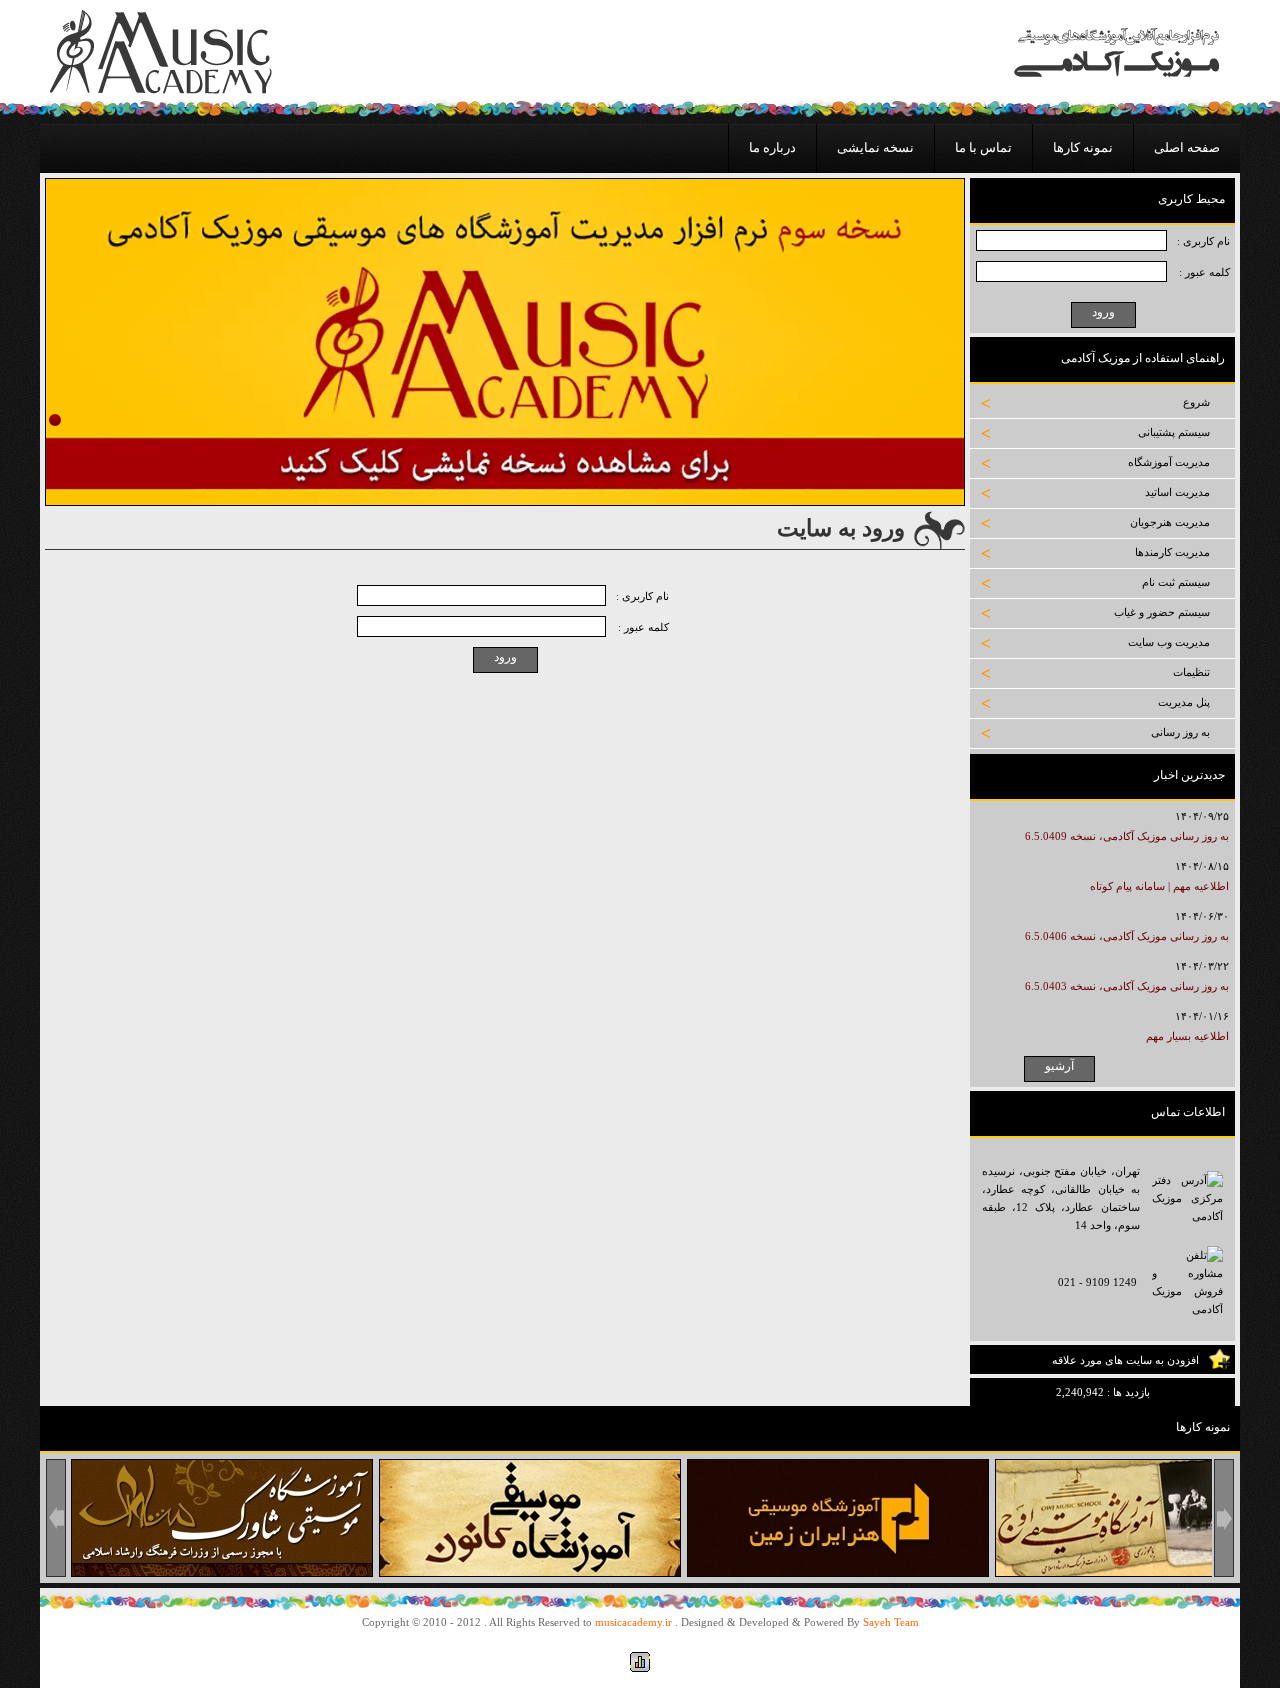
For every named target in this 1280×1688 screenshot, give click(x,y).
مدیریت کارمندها (1172, 552)
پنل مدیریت (1184, 702)
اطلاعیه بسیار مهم (1187, 1036)
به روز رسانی (1180, 732)
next (1224, 1518)
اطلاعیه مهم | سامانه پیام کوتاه (1159, 886)
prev (56, 1518)
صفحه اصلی (1187, 147)
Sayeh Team (891, 1622)
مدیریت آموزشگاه (1169, 462)
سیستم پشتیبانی (1174, 432)
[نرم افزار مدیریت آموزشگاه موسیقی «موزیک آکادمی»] (161, 90)
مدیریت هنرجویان (1170, 522)
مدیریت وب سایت (1169, 642)
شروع (1196, 402)
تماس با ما (983, 147)
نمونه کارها (1083, 147)
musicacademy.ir (633, 1622)
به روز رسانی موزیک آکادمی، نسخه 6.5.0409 (1127, 836)
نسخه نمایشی (875, 147)
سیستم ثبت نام (1176, 582)
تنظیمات (1191, 672)
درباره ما (772, 147)
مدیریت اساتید (1177, 492)
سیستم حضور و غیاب (1162, 612)
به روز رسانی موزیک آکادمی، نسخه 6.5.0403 (1127, 986)
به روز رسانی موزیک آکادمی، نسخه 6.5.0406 (1127, 936)
